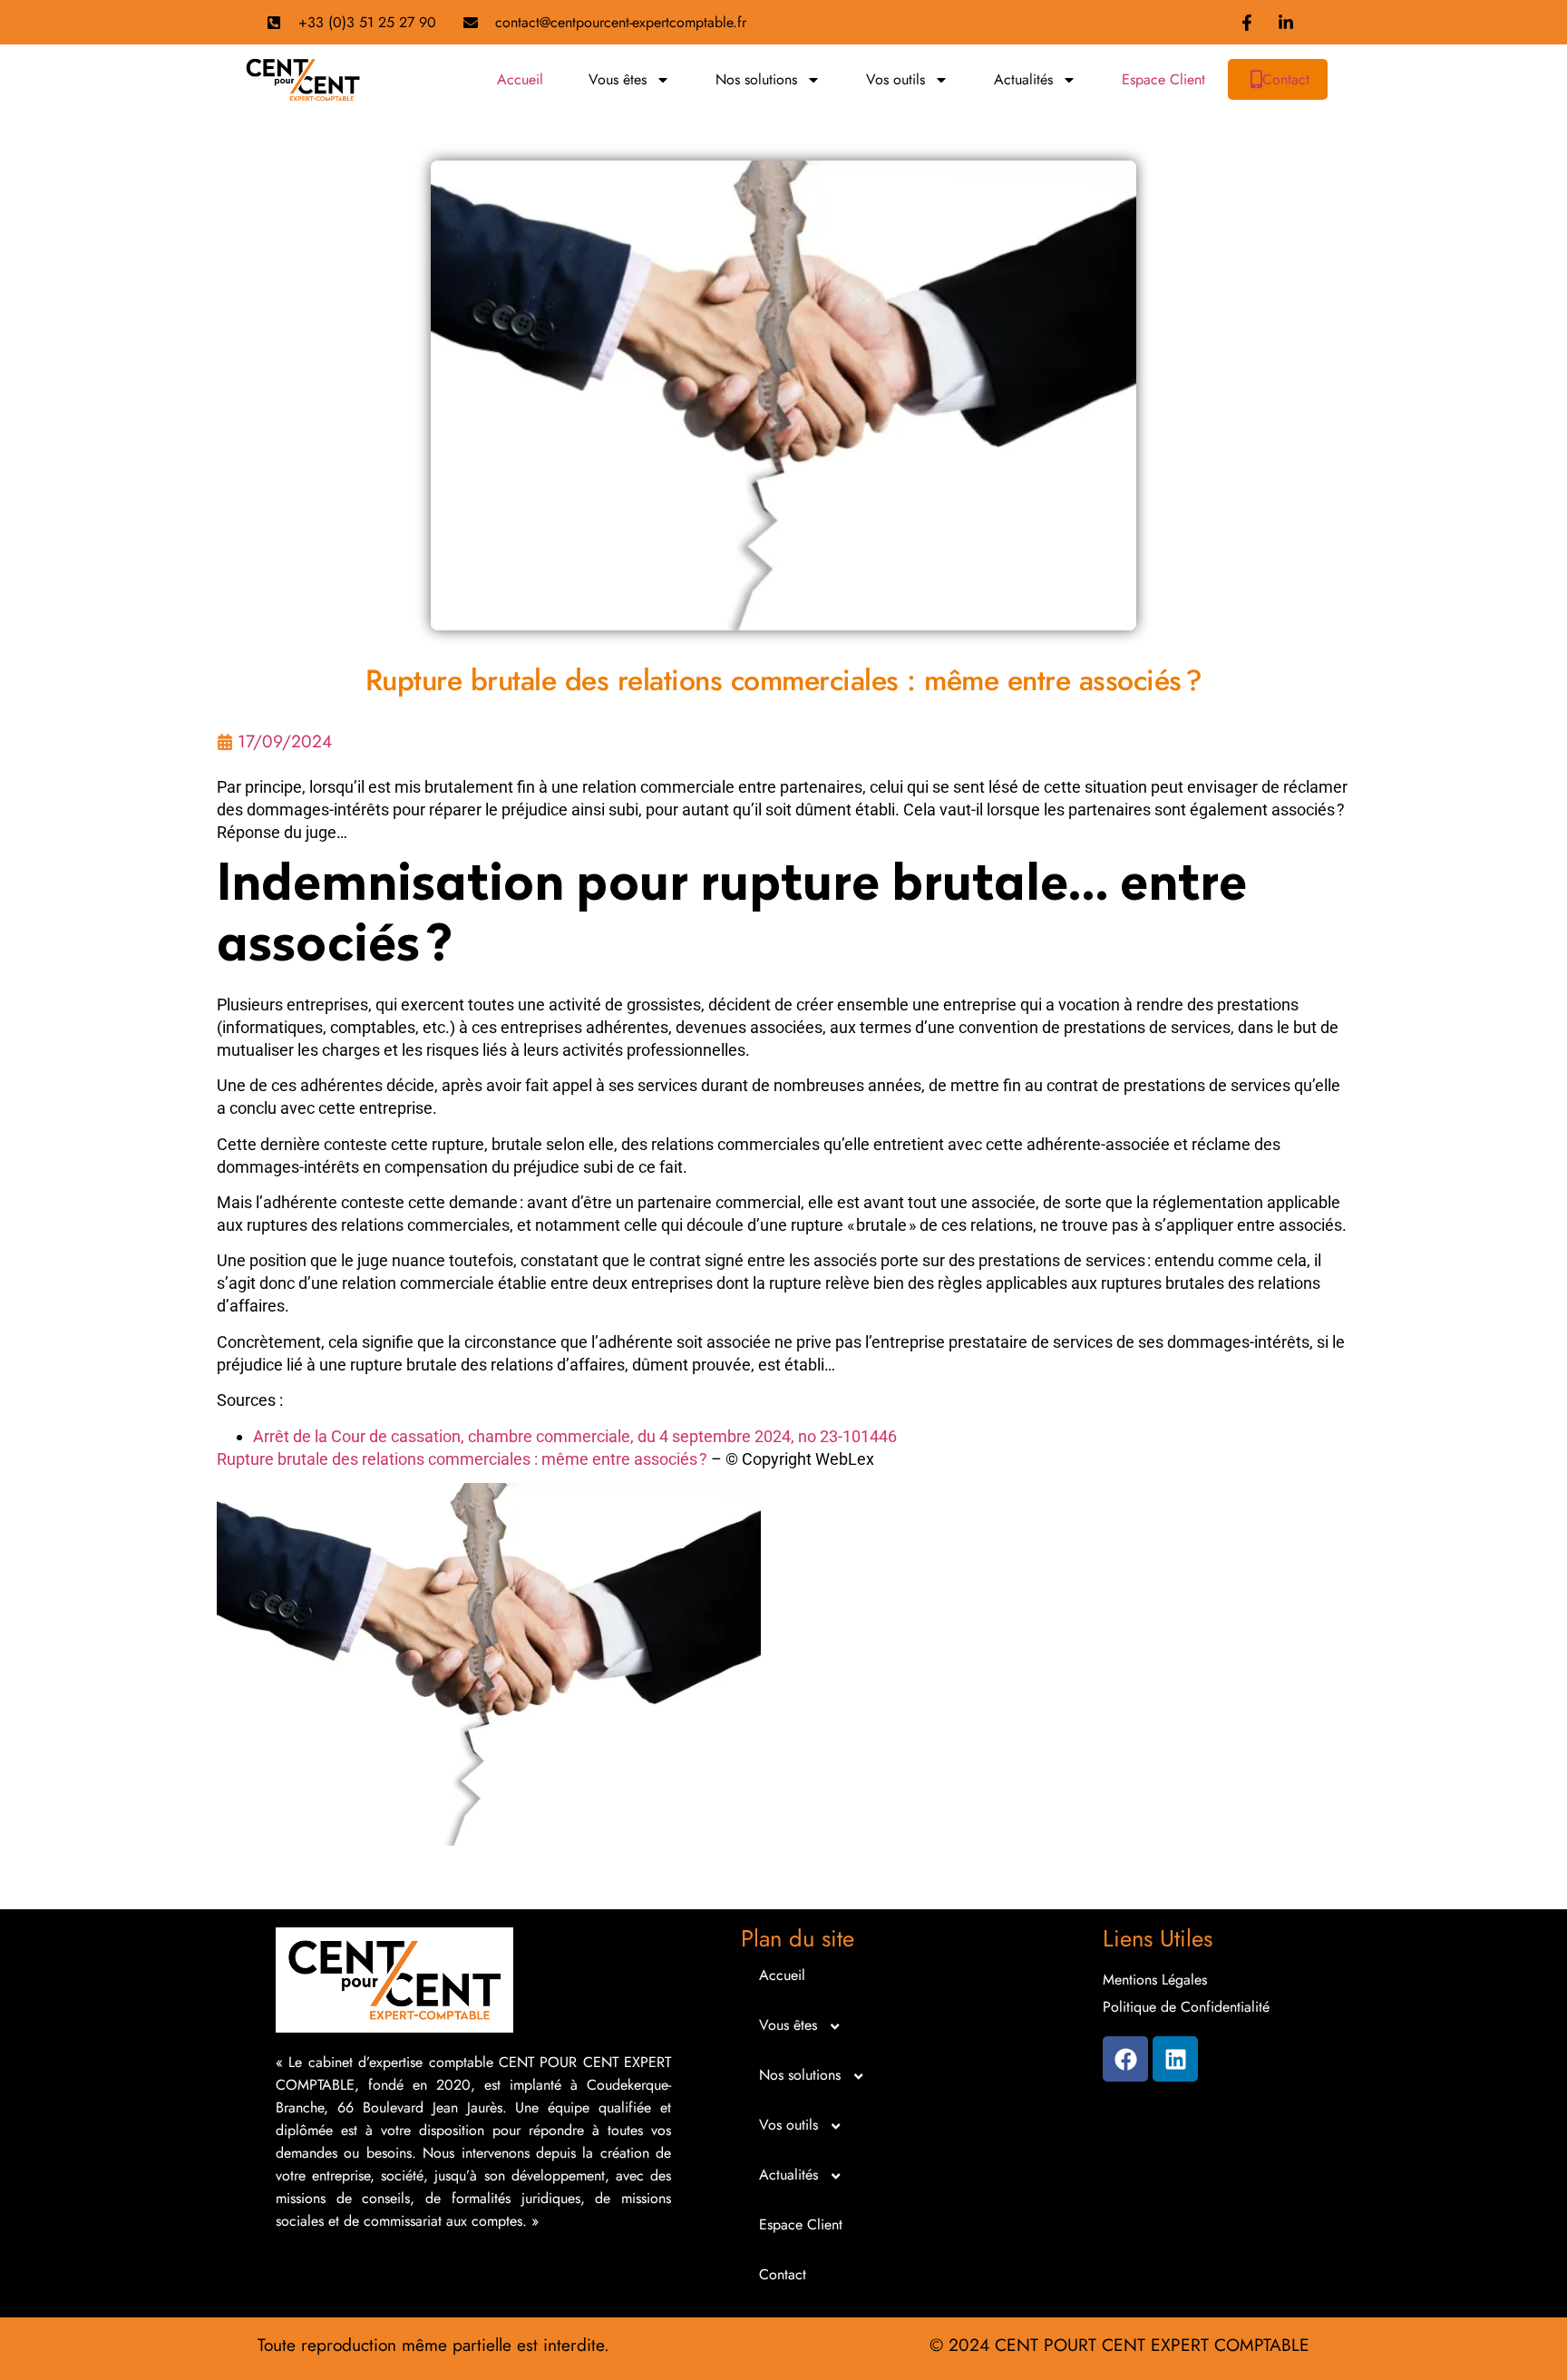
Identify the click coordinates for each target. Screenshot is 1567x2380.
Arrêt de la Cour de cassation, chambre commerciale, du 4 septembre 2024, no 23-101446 (575, 1436)
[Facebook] (1125, 2059)
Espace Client (1163, 79)
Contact (1286, 79)
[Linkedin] (1175, 2059)
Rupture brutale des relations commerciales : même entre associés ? (462, 1459)
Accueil (520, 79)
